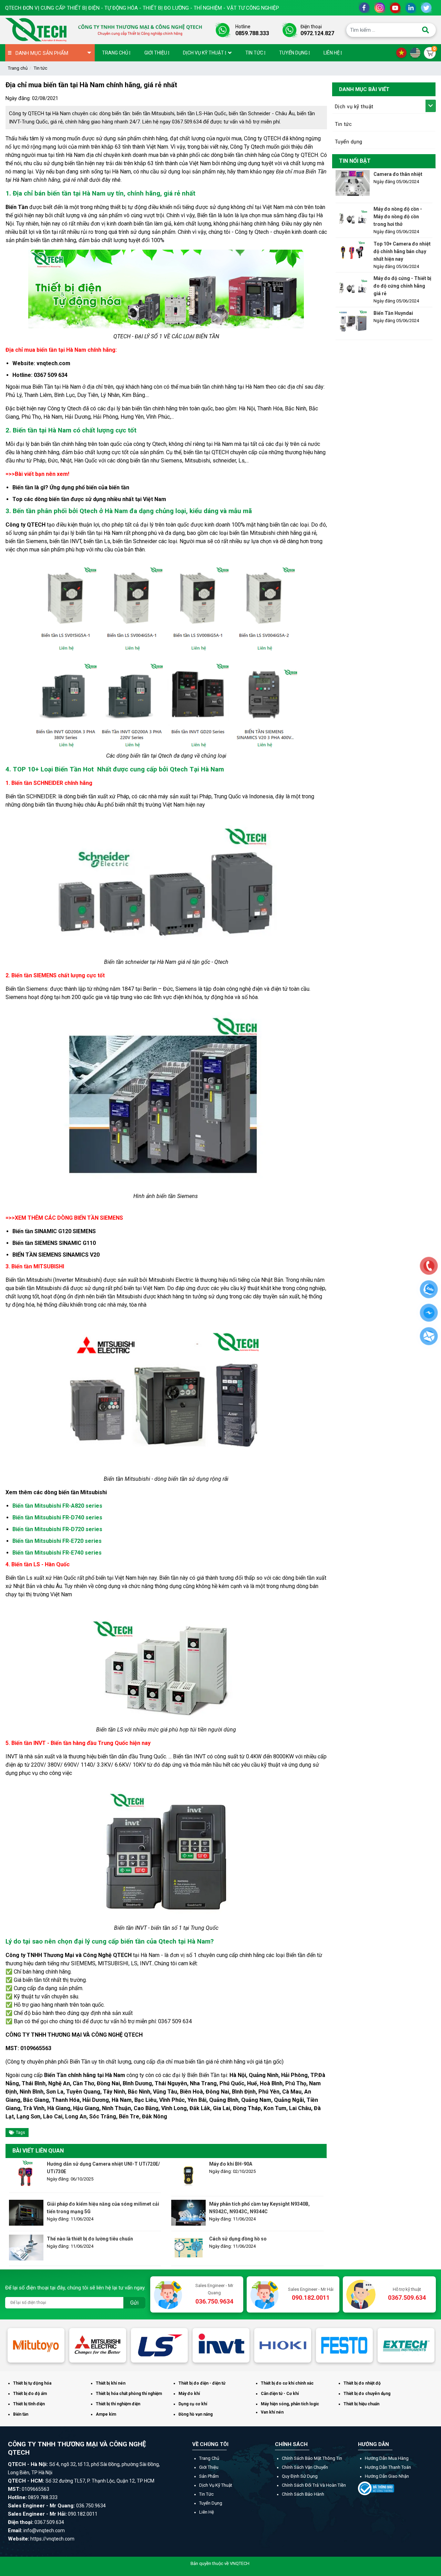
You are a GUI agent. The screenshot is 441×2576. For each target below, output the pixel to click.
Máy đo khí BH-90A (231, 2164)
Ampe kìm (106, 2414)
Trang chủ (18, 68)
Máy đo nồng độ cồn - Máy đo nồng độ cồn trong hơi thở (398, 217)
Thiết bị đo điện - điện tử (202, 2383)
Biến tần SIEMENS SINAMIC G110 (54, 1243)
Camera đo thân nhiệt (398, 174)
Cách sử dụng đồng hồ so (238, 2239)
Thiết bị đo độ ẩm (30, 2394)
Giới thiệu (209, 2467)
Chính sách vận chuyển (305, 2467)
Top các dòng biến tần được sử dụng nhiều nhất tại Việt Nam (89, 499)
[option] (66, 2345)
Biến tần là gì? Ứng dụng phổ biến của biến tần (71, 487)
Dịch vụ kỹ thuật (354, 107)
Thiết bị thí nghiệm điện (118, 2404)
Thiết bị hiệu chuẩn (361, 2404)
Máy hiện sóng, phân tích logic (290, 2404)
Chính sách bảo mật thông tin (312, 2458)
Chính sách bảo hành (303, 2494)
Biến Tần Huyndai (393, 313)
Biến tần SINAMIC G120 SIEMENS (54, 1231)
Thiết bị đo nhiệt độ (362, 2383)
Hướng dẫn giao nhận (387, 2476)
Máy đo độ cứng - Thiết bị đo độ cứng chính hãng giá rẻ (402, 286)
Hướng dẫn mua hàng (387, 2458)
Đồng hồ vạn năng (196, 2414)
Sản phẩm (209, 2476)
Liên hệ (207, 2512)
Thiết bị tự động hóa (32, 2383)
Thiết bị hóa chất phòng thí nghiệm (129, 2394)
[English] (417, 52)
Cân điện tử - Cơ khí (280, 2394)
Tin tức (40, 68)
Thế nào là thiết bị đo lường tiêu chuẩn (90, 2239)
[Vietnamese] (403, 52)
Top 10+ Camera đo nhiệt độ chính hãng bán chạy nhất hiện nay (402, 251)
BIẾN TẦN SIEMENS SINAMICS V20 (56, 1255)
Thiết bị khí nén (111, 2383)
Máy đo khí (189, 2394)
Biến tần (21, 2414)
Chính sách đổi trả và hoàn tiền (314, 2485)
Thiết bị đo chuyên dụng (367, 2394)
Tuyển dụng (349, 142)
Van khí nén (272, 2412)
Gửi (134, 2303)
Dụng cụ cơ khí (193, 2404)
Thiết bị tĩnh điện (29, 2404)
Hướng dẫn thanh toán (388, 2467)
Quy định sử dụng (300, 2476)
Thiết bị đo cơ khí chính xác (287, 2383)
